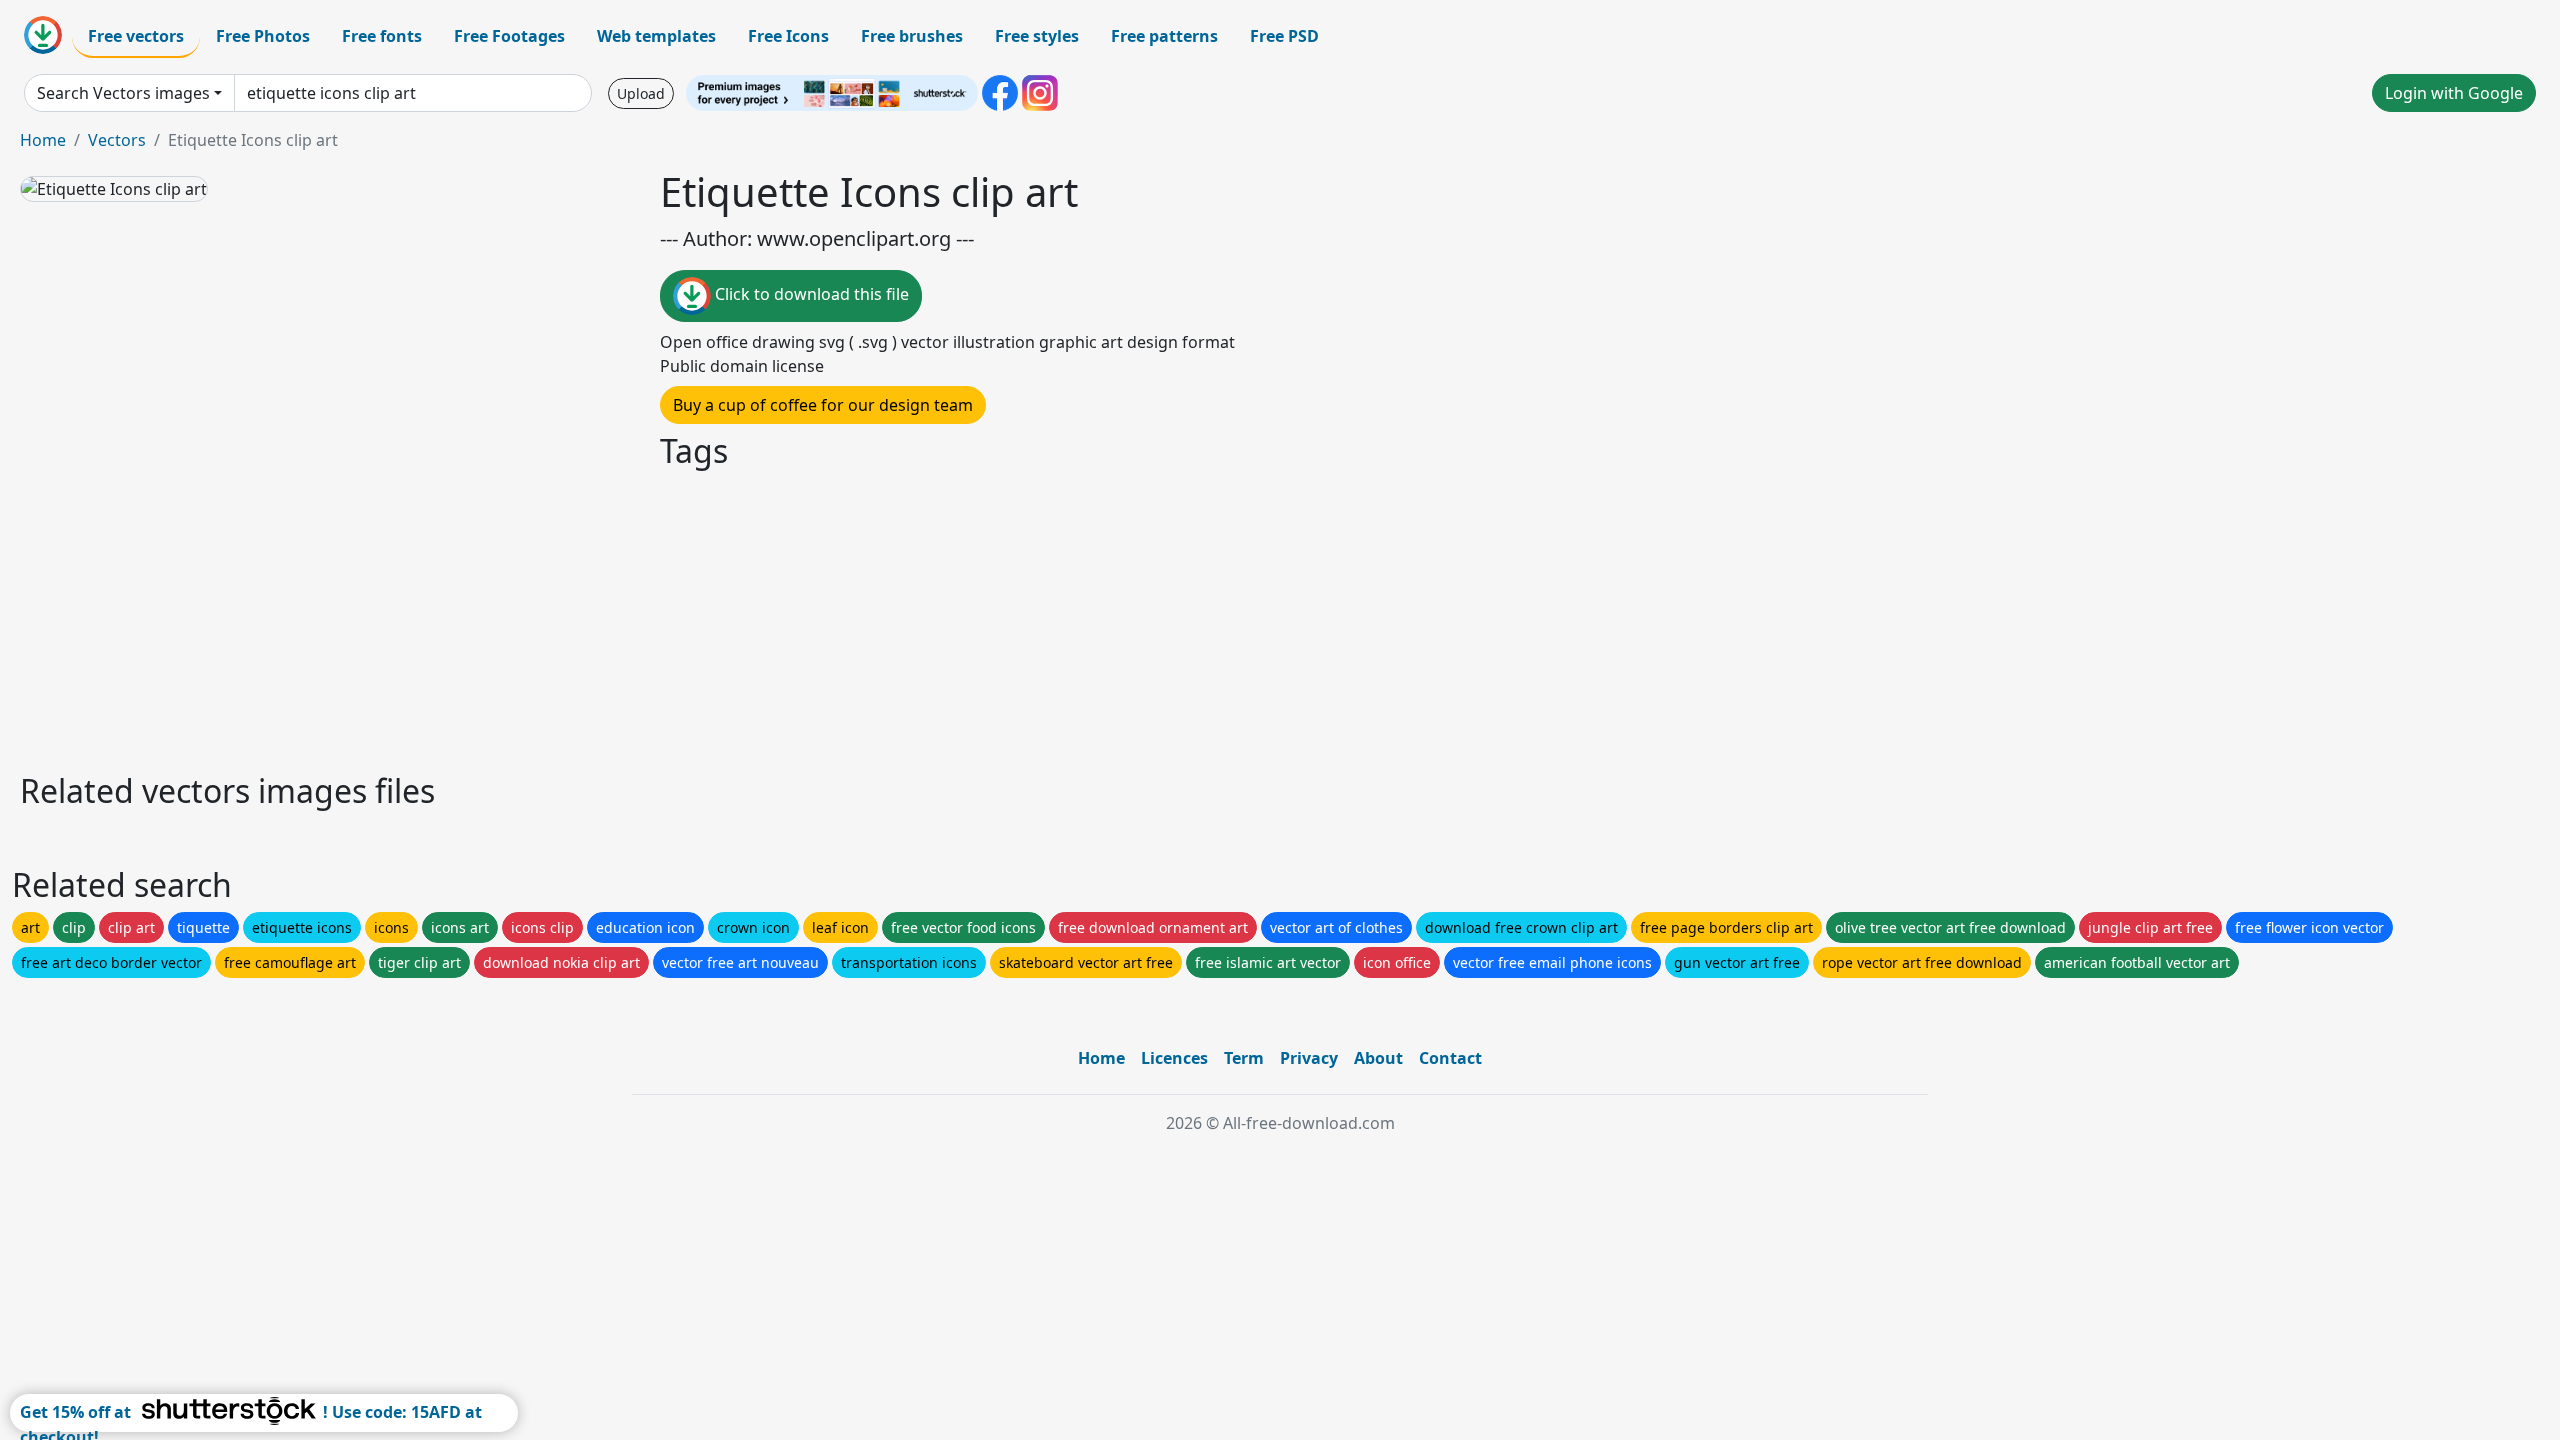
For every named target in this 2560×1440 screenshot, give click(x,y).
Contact (1450, 1058)
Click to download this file (810, 294)
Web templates (656, 36)
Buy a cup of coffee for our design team (823, 405)
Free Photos (263, 36)
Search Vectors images (123, 93)
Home (43, 140)
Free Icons (788, 36)
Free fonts (382, 36)
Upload (641, 93)
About (1378, 1058)
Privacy (1309, 1058)
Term (1244, 1058)
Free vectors (136, 36)
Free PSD (1284, 36)
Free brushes (912, 36)
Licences (1174, 1058)
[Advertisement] (618, 618)
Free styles (1037, 36)
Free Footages (509, 36)
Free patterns (1164, 36)
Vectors (117, 140)
